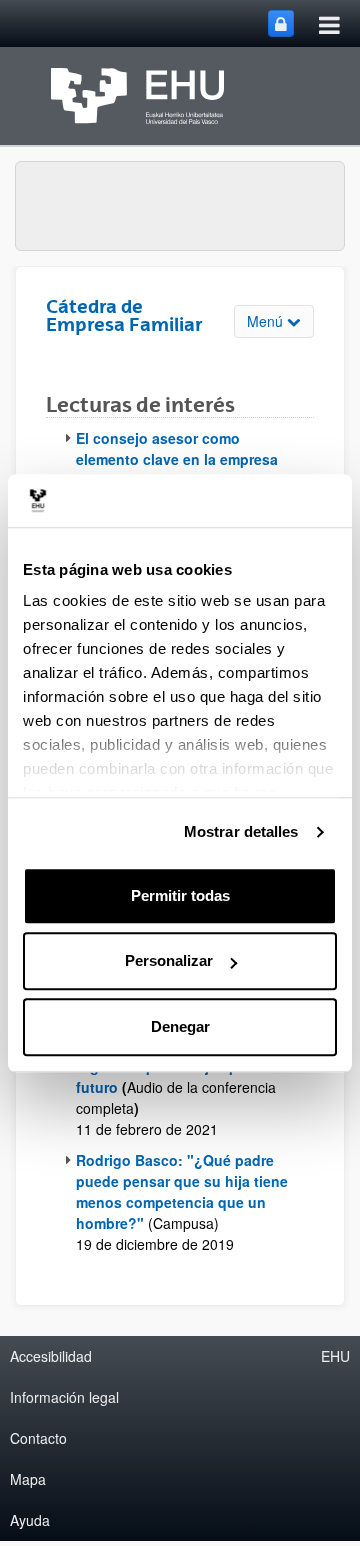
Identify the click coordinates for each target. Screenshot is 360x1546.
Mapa (28, 1479)
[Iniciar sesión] (281, 23)
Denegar (180, 1026)
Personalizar (169, 960)
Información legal (64, 1397)
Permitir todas (180, 895)
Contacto (38, 1438)
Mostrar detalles (241, 831)
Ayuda (30, 1520)
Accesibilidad (51, 1356)
